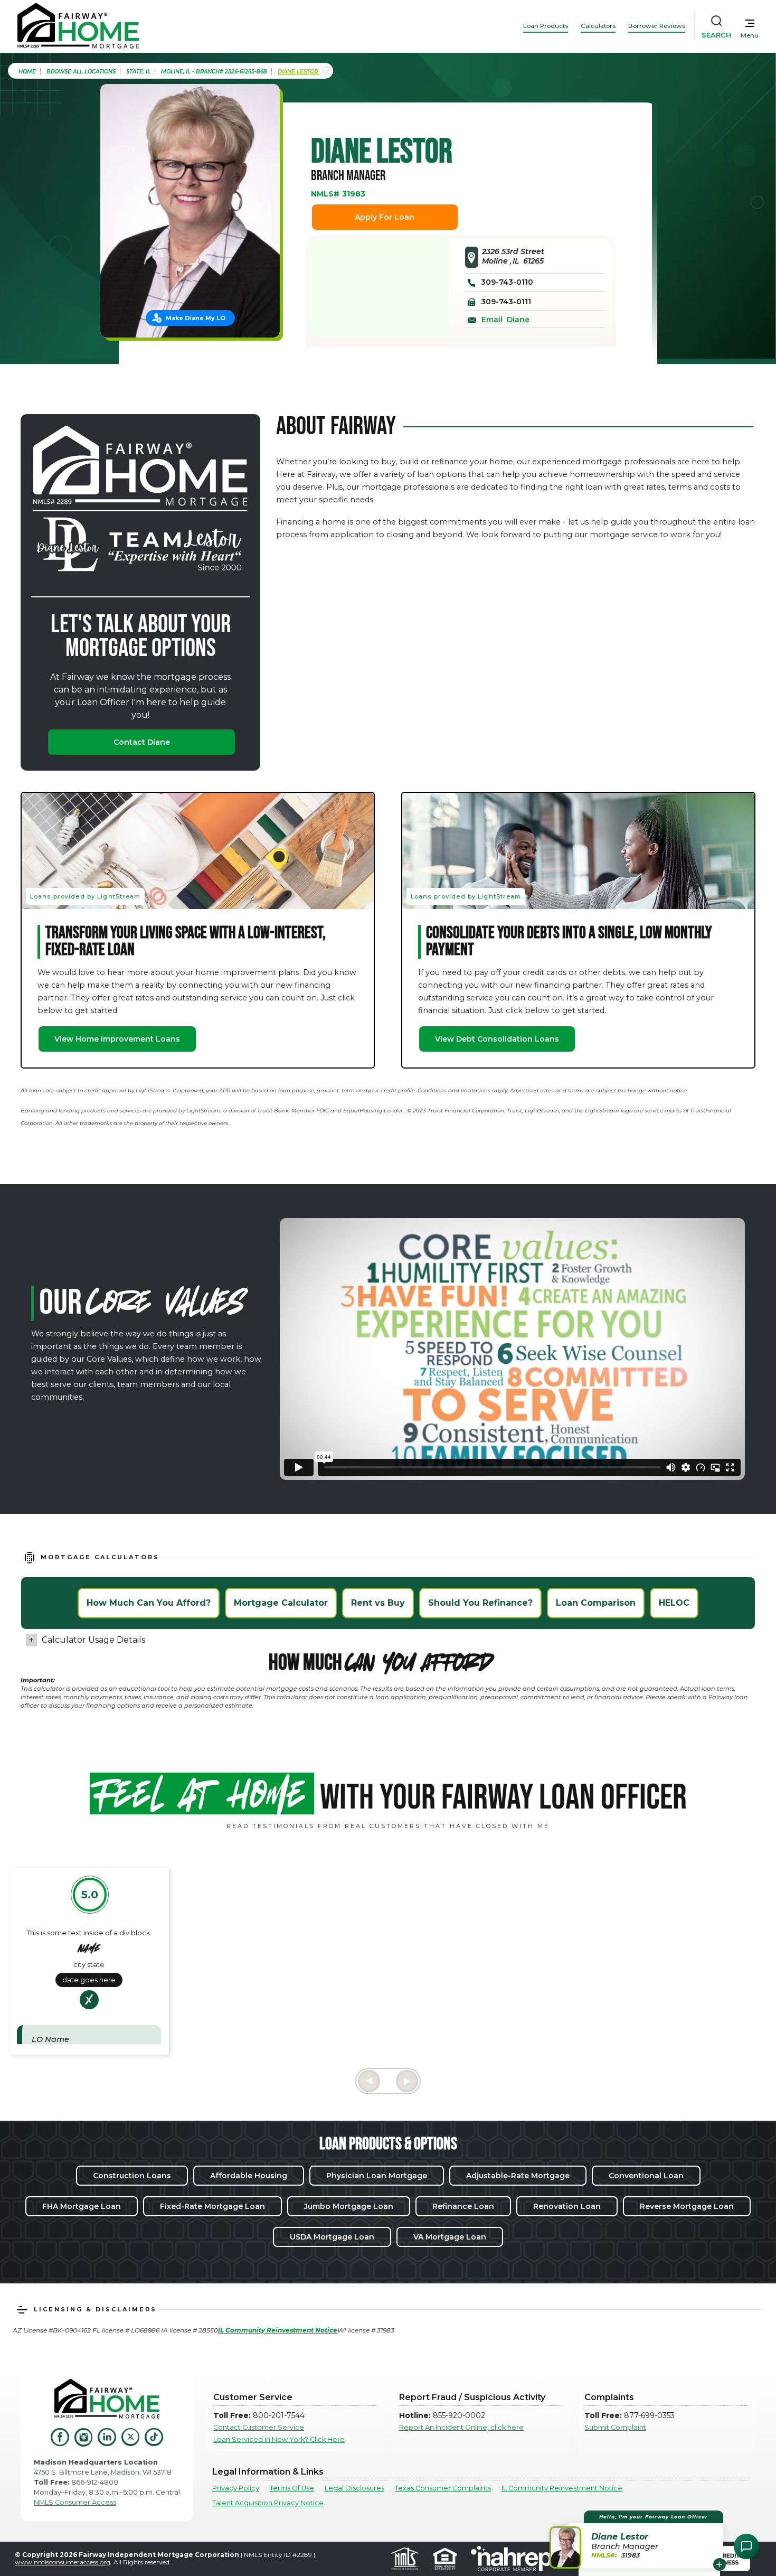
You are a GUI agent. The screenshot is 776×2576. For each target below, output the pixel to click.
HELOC (674, 1603)
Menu (750, 35)
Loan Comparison (596, 1603)
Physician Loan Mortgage (377, 2176)
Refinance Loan (463, 2206)
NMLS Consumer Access (75, 2502)
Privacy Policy (236, 2488)
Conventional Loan (646, 2176)
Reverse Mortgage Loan (687, 2206)
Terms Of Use (292, 2488)
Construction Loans (132, 2176)
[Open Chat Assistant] (746, 2546)
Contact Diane (142, 742)
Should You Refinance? (480, 1603)
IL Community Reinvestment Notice (562, 2488)
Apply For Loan (385, 217)
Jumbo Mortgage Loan (349, 2206)
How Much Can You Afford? (149, 1603)
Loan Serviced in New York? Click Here (279, 2439)
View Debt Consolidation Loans (497, 1039)
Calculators (598, 26)
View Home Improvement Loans (117, 1039)
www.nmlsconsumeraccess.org (63, 2562)
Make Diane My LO (196, 318)
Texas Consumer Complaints (443, 2488)
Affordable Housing (249, 2176)
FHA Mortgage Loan (82, 2206)
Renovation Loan (567, 2206)
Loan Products (546, 26)
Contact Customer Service (259, 2427)
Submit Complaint (615, 2427)
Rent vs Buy (378, 1603)
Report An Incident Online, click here (461, 2427)
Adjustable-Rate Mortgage (518, 2176)
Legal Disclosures (354, 2488)
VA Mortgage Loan (450, 2237)
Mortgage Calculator (281, 1603)
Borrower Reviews (657, 26)
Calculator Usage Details (93, 1640)
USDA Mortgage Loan (332, 2237)
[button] (638, 2539)
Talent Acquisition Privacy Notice (268, 2503)
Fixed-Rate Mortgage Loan (212, 2206)
